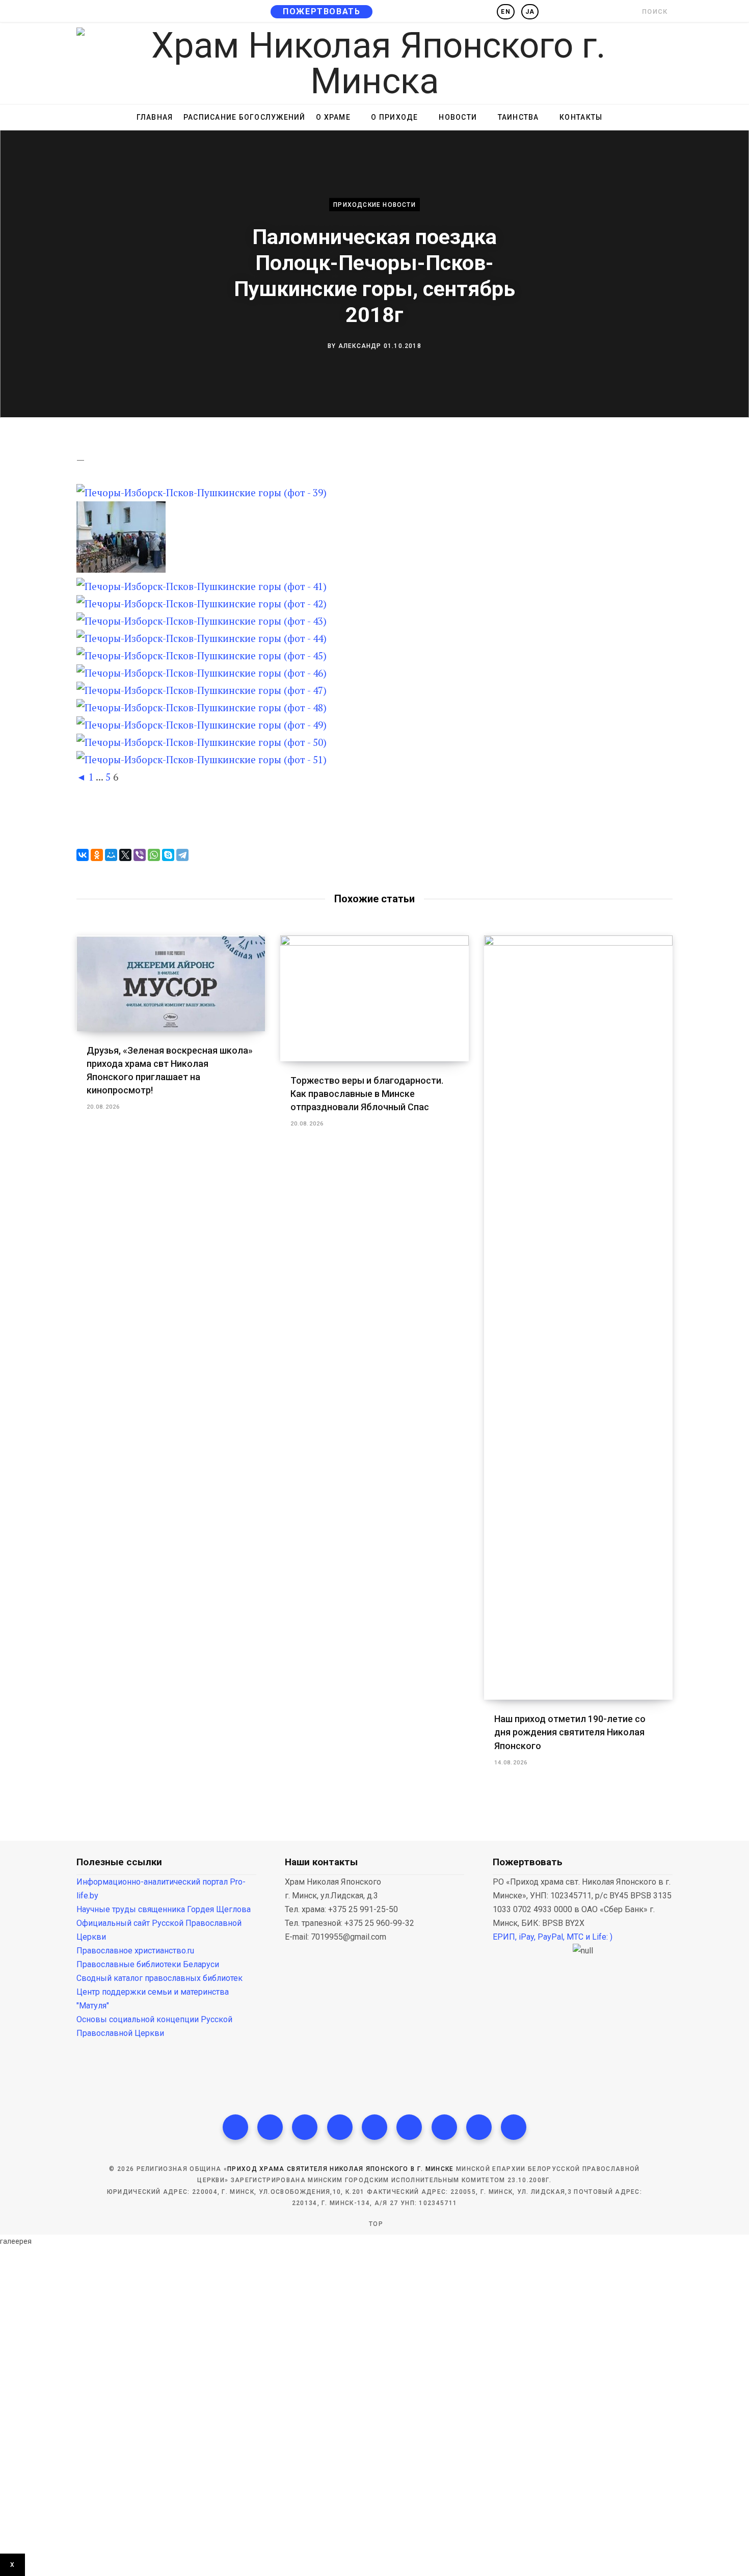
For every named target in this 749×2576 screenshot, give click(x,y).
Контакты (581, 117)
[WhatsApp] (154, 855)
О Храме (333, 117)
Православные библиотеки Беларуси (148, 1964)
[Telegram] (182, 855)
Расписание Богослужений (245, 117)
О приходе (394, 117)
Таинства (518, 117)
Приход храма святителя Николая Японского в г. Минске (341, 2169)
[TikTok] (340, 2127)
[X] (125, 855)
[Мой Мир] (111, 855)
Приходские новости (374, 204)
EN (505, 12)
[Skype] (168, 855)
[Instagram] (305, 2127)
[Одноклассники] (97, 855)
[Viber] (140, 855)
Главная (155, 117)
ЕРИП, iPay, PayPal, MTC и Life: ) (553, 1937)
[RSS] (374, 2127)
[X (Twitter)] (270, 2127)
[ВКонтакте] (83, 855)
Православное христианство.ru (135, 1951)
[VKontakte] (514, 2127)
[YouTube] (409, 2127)
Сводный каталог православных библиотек (159, 1978)
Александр (360, 345)
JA (530, 12)
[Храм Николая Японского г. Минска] (374, 63)
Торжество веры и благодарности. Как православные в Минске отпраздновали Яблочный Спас (367, 1094)
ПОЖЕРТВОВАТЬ (322, 11)
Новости (458, 117)
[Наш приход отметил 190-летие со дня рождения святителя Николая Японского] (578, 1318)
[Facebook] (235, 2127)
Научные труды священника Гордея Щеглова (164, 1909)
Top (375, 2224)
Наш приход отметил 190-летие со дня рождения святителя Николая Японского (570, 1732)
